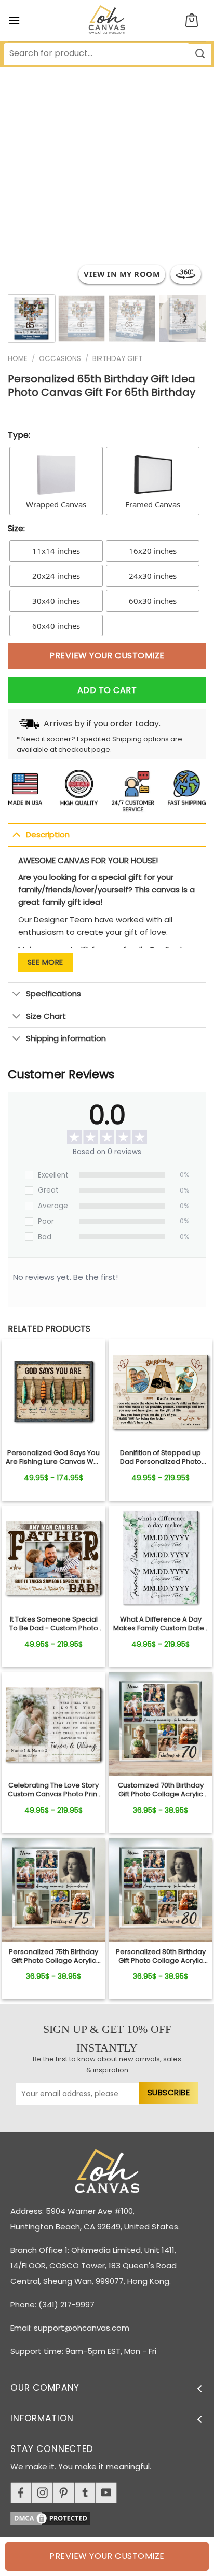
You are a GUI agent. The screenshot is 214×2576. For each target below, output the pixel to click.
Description (48, 834)
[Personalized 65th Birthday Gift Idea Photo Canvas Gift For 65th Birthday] (53, 1391)
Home (18, 359)
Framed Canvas (153, 504)
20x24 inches (56, 576)
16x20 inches (153, 551)
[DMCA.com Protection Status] (112, 2517)
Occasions (60, 359)
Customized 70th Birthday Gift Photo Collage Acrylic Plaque (161, 1790)
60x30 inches (153, 601)
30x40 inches (56, 601)
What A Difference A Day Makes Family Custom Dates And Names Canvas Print (160, 1624)
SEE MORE (45, 962)
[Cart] (192, 21)
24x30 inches (153, 576)
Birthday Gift (117, 359)
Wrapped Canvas (56, 504)
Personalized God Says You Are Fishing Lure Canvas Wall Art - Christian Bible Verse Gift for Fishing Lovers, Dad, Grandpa (53, 1458)
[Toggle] (16, 834)
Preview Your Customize (107, 655)
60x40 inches (56, 626)
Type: (19, 435)
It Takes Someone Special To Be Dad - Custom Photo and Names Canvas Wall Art (54, 1624)
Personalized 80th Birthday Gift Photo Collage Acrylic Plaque (161, 1957)
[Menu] (14, 20)
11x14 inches (56, 551)
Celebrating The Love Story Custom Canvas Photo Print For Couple (53, 1790)
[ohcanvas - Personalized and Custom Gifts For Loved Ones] (107, 21)
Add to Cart (107, 690)
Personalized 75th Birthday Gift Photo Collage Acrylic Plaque (53, 1957)
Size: (16, 528)
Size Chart (46, 1016)
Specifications (53, 994)
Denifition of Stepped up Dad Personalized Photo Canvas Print (161, 1458)
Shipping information (66, 1038)
